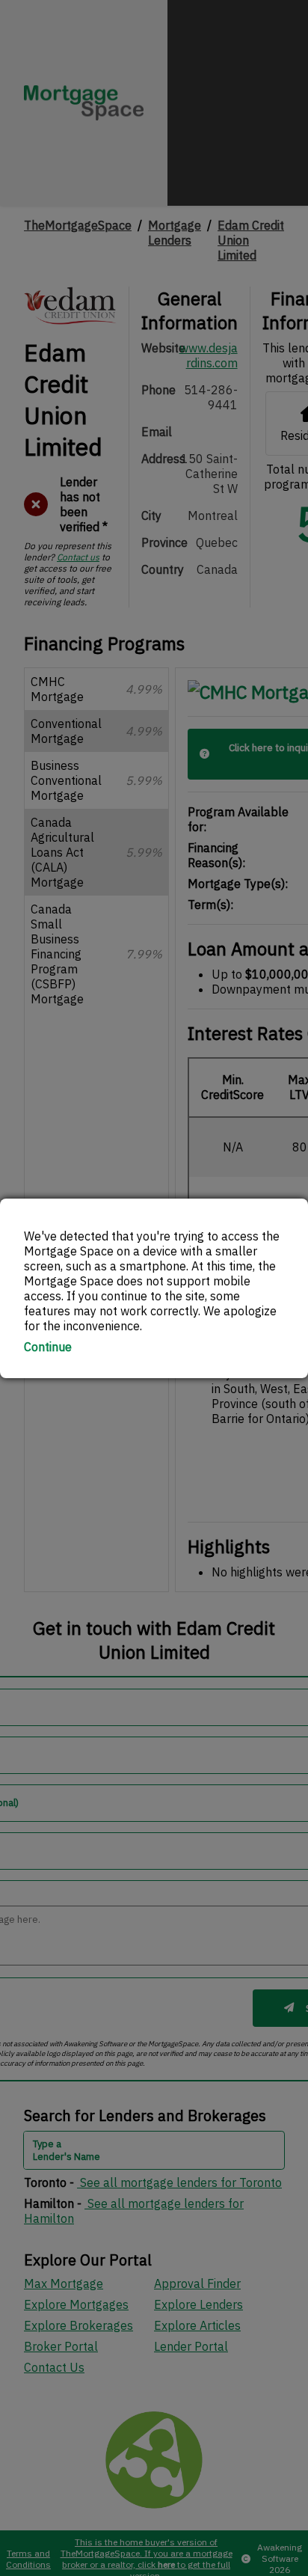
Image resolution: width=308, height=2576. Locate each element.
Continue (48, 1347)
